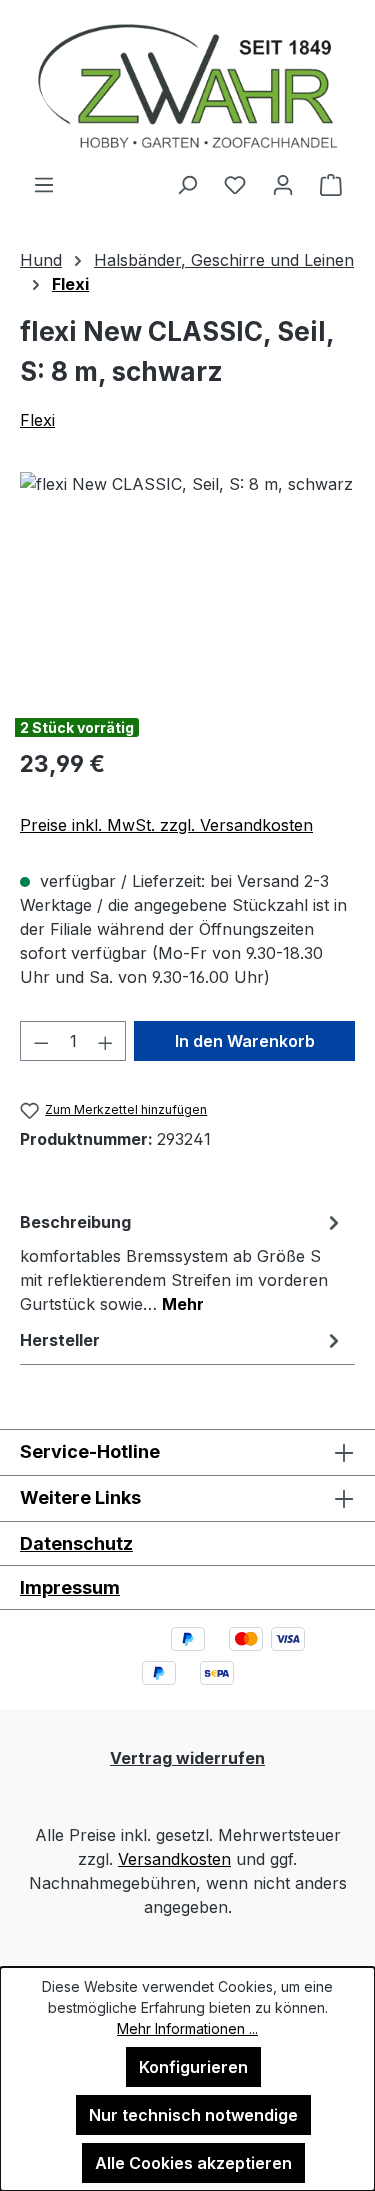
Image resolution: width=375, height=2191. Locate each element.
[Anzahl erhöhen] (106, 1041)
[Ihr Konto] (283, 184)
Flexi (37, 420)
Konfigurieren (193, 2067)
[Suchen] (187, 184)
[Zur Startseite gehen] (187, 86)
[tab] (182, 1262)
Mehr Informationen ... (187, 2028)
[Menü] (44, 184)
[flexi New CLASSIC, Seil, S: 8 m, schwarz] (187, 584)
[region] (187, 584)
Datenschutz (76, 1543)
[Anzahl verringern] (41, 1041)
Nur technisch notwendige (193, 2115)
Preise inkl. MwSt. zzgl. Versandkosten (166, 825)
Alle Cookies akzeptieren (193, 2163)
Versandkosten (174, 1859)
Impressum (70, 1587)
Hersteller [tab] (60, 1340)
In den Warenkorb (245, 1041)
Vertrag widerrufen (187, 1758)
